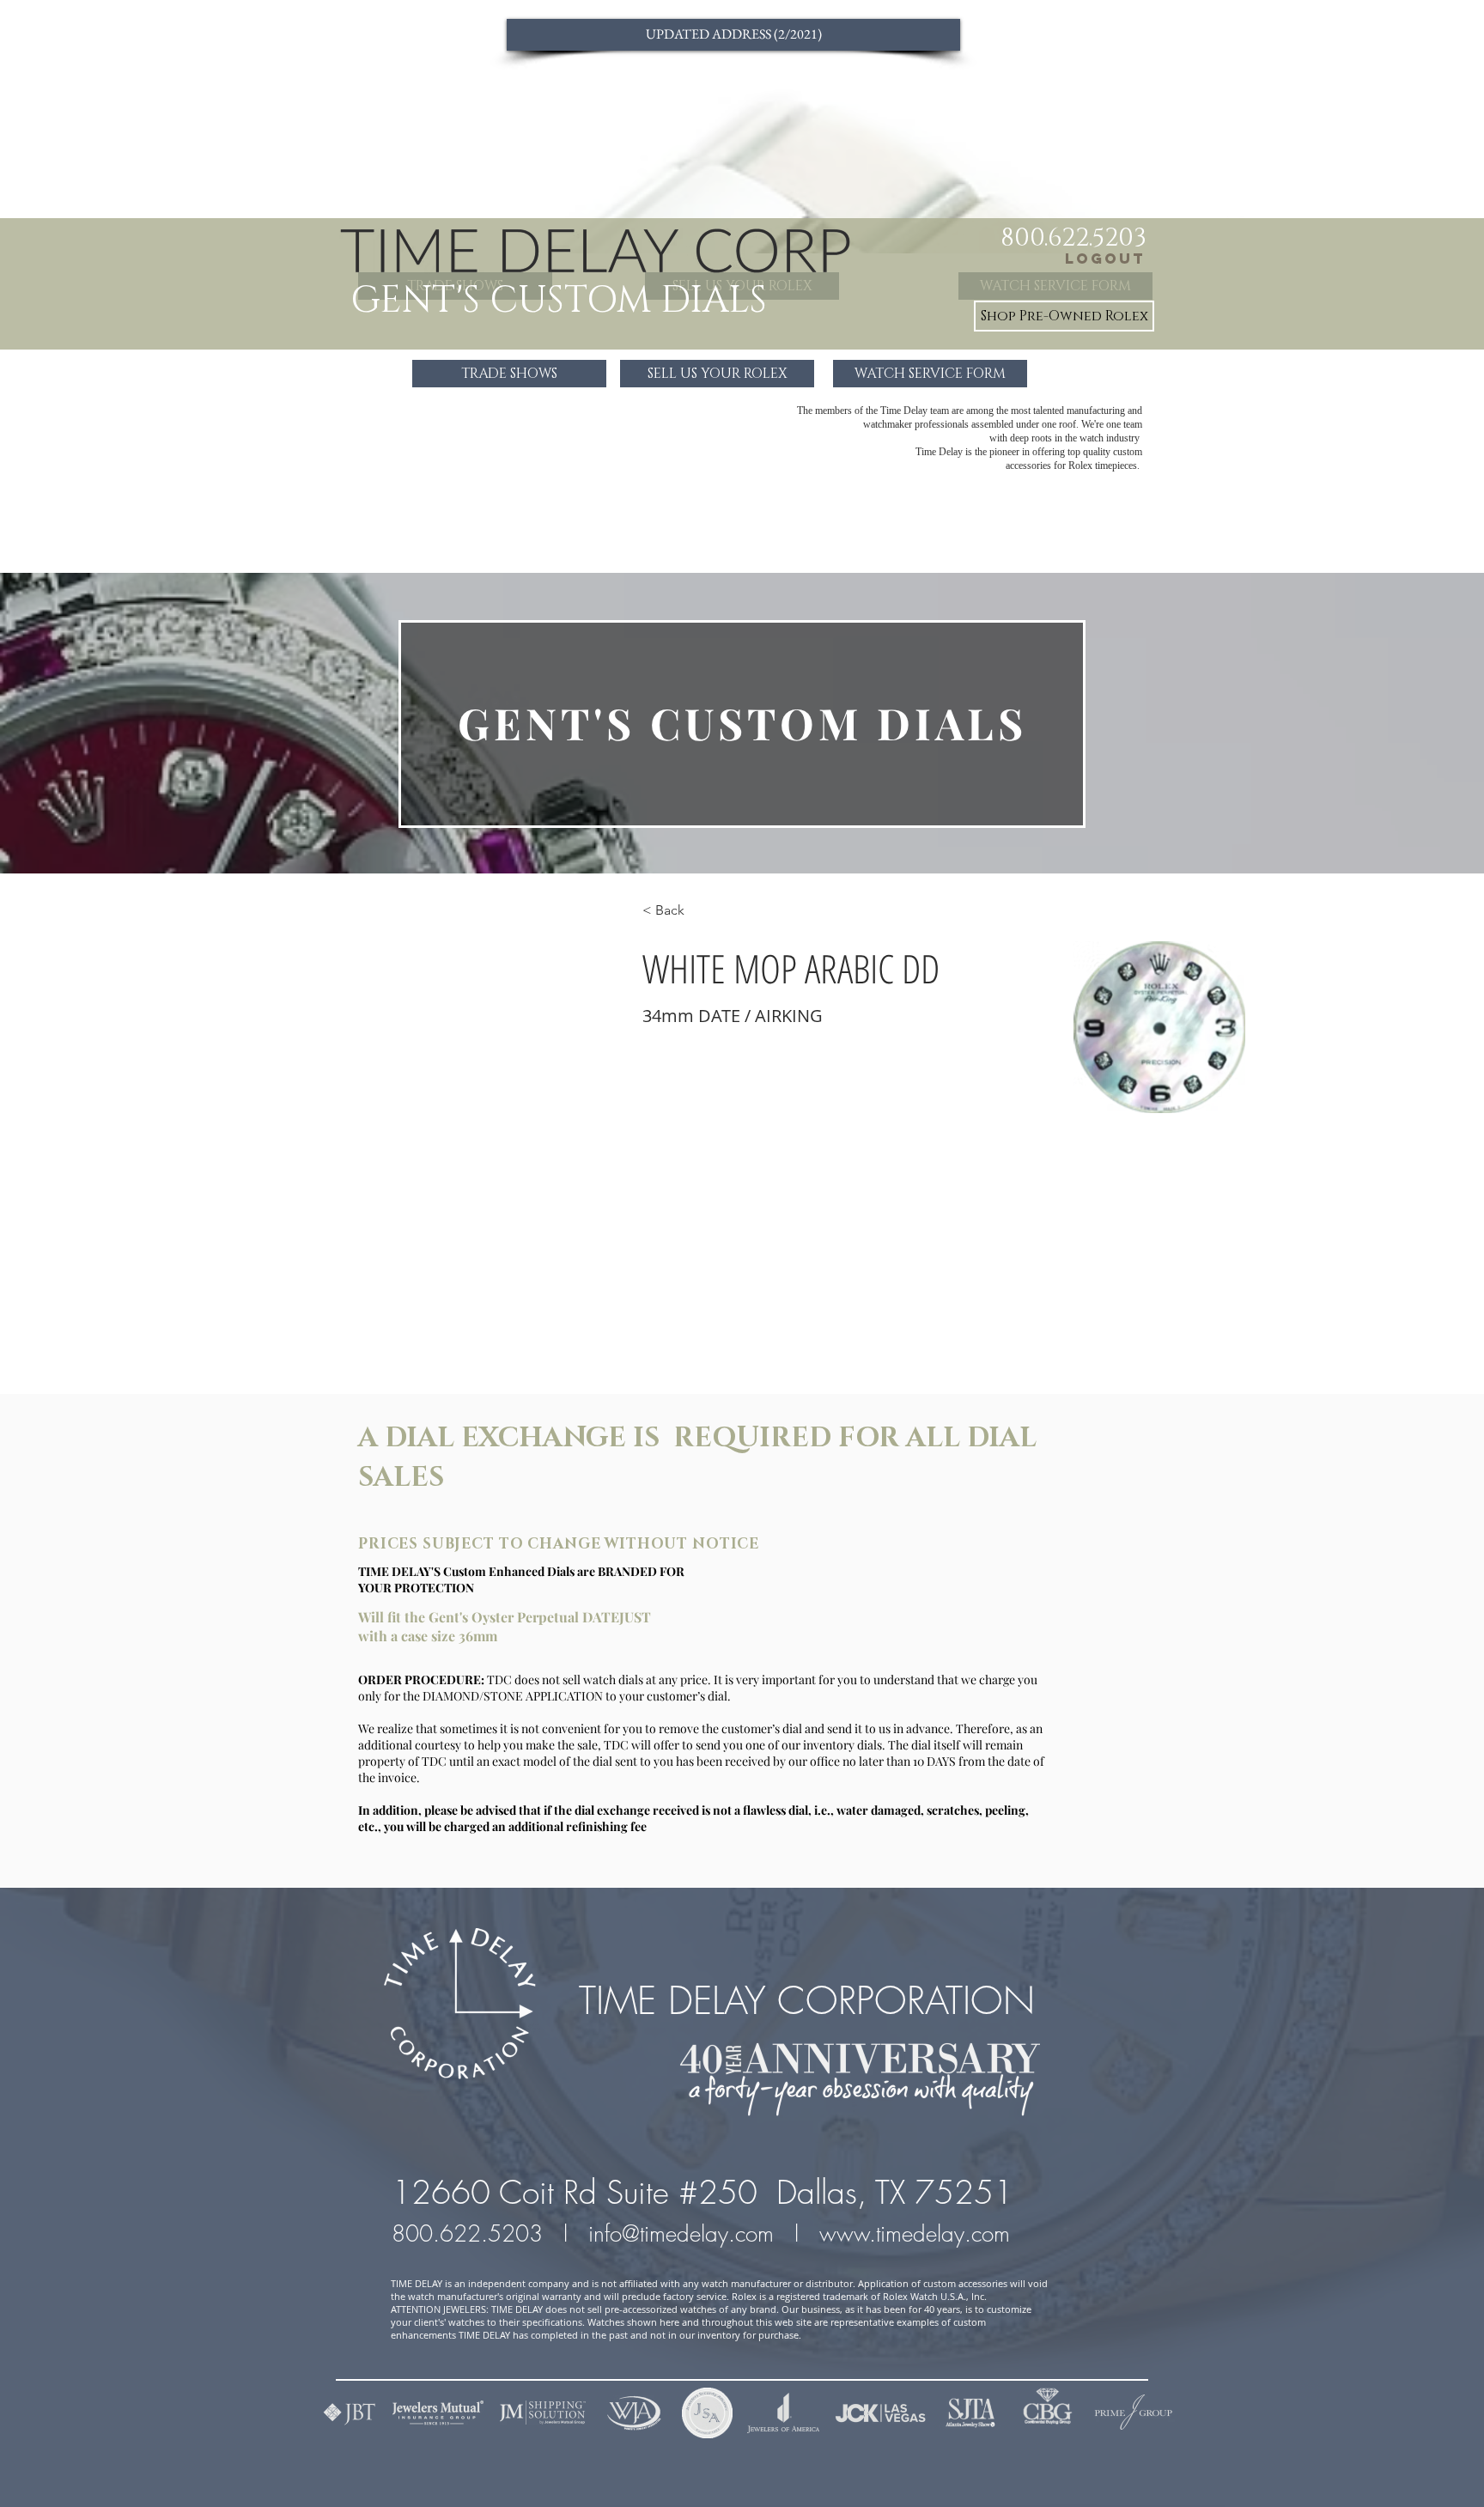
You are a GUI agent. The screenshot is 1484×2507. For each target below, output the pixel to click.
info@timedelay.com (681, 2234)
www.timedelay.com (918, 2234)
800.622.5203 (471, 2234)
